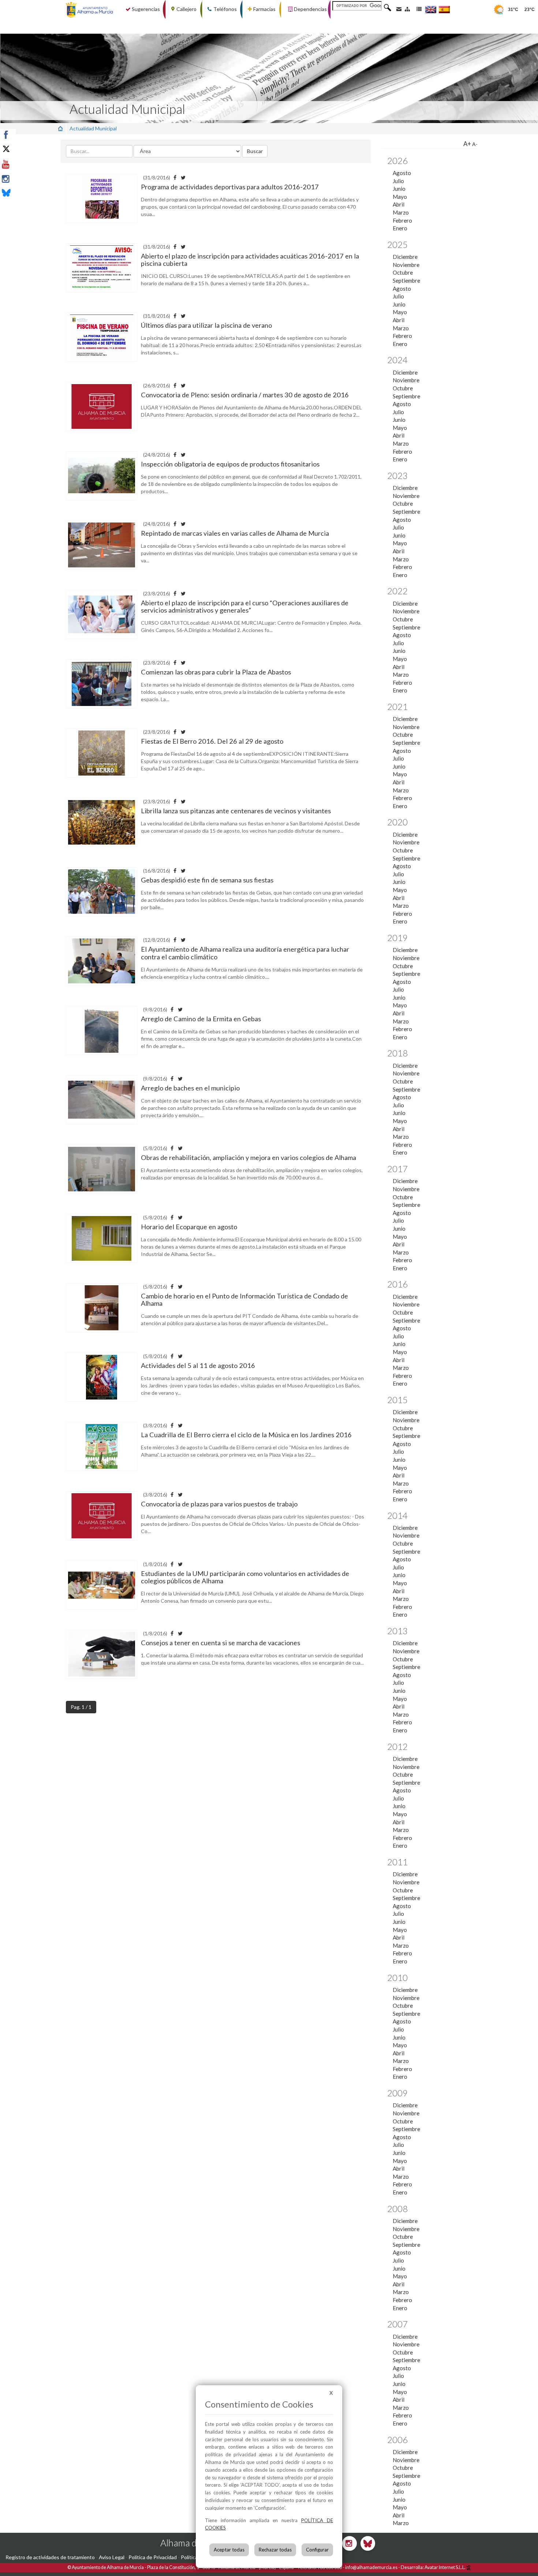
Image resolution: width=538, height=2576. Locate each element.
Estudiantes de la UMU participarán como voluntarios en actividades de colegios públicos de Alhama (245, 1577)
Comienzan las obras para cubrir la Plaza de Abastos (216, 672)
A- (475, 144)
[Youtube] (23, 164)
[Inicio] (60, 128)
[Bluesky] (23, 194)
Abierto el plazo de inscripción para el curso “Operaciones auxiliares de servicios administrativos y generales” (245, 606)
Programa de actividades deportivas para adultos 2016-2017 (230, 187)
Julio (398, 181)
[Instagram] (23, 179)
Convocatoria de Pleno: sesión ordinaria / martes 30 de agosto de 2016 (245, 395)
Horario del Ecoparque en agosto (189, 1227)
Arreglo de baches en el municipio (190, 1088)
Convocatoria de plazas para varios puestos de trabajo (219, 1504)
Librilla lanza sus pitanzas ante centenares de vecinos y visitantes (236, 811)
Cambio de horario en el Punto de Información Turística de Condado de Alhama (244, 1300)
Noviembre (406, 265)
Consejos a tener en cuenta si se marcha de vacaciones (221, 1643)
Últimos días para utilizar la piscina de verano (206, 325)
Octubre (403, 272)
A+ (467, 144)
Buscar (255, 151)
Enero (400, 228)
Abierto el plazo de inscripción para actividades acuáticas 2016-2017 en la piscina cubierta (250, 260)
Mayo (400, 197)
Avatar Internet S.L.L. (445, 2567)
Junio (399, 189)
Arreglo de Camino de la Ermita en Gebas (201, 1019)
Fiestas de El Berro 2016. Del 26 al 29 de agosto (212, 741)
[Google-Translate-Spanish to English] (431, 9)
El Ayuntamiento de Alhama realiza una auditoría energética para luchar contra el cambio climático (245, 953)
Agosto (402, 173)
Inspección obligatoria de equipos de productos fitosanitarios (230, 464)
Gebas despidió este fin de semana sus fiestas (207, 880)
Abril (399, 204)
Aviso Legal (112, 2557)
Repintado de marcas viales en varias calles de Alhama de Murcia (235, 533)
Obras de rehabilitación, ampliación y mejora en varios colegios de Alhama (249, 1157)
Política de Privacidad (153, 2557)
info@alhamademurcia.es (371, 2567)
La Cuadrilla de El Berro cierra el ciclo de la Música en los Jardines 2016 (246, 1435)
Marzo (401, 212)
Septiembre (406, 280)
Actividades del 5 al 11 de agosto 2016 (198, 1365)
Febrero (402, 220)
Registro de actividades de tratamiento (50, 2557)
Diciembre (405, 257)
